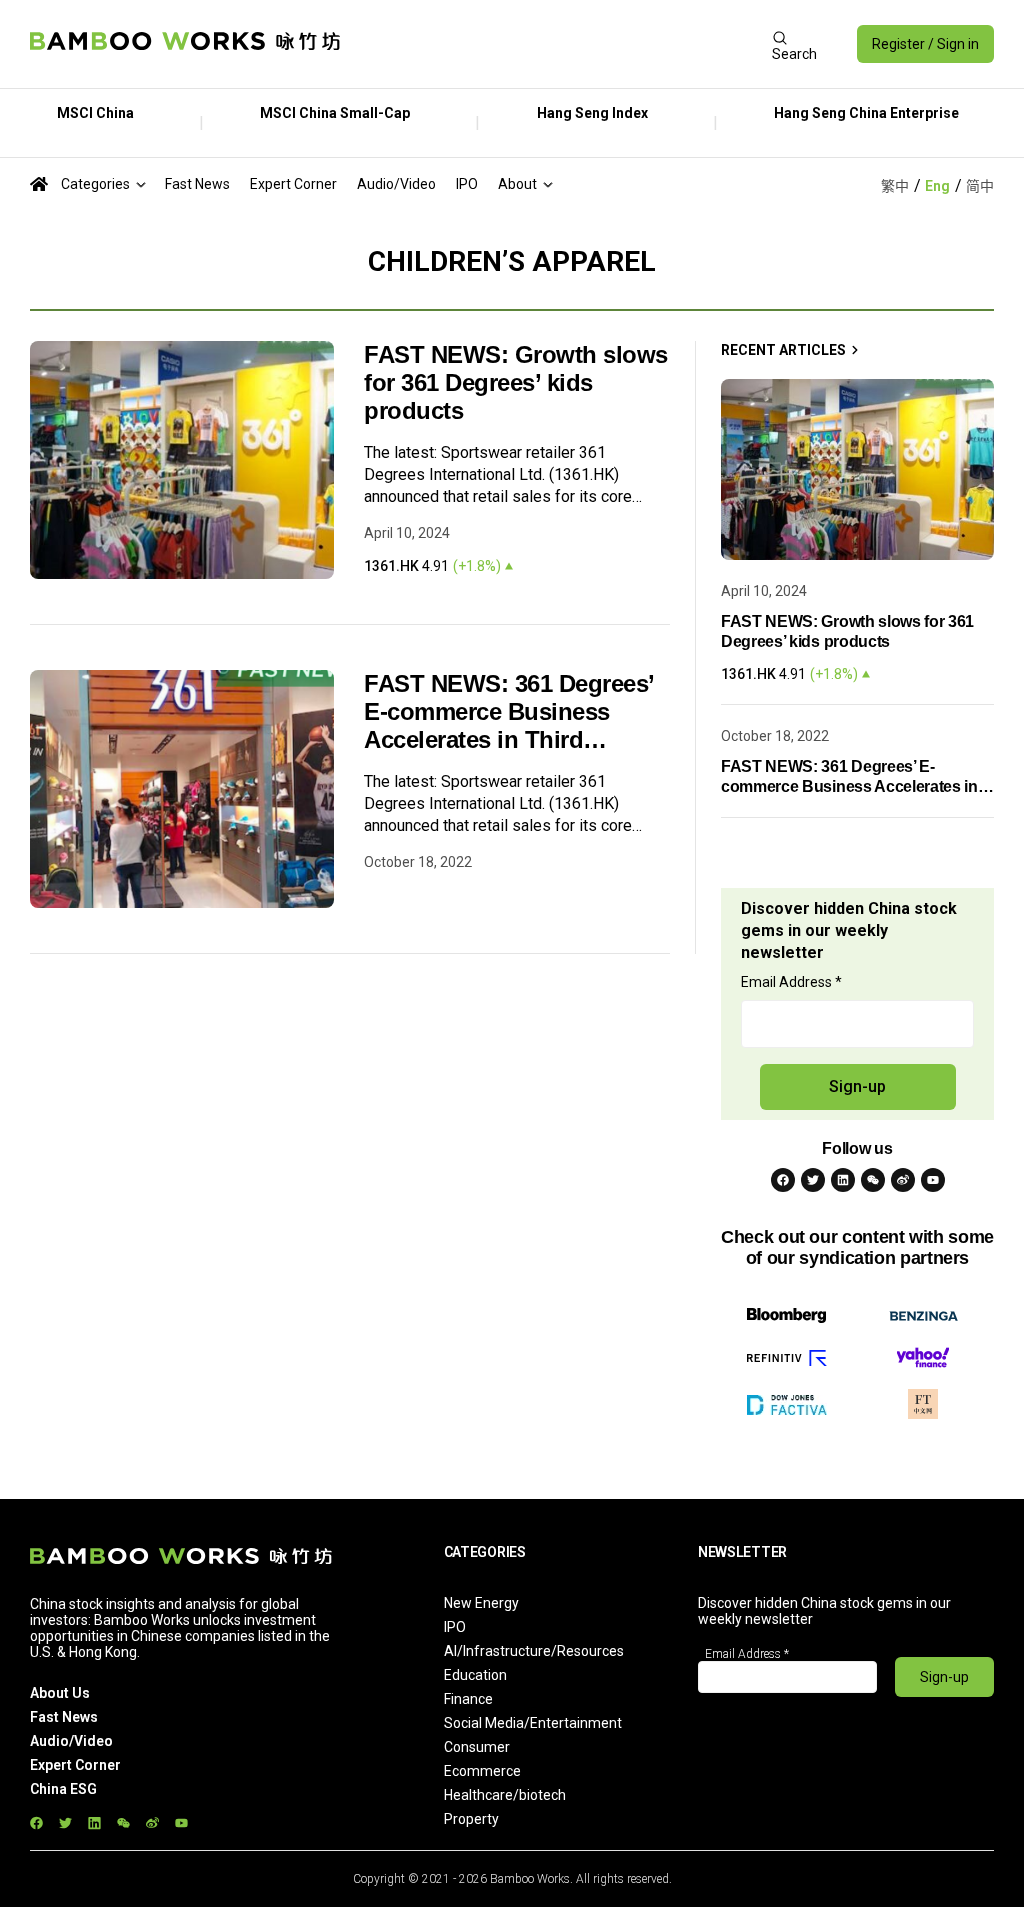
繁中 (895, 186)
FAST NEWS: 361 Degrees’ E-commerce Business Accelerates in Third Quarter (509, 712)
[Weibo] (903, 1180)
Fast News (197, 184)
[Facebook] (783, 1180)
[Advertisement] (555, 44)
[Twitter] (813, 1180)
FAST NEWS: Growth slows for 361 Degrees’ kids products (516, 382)
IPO (467, 184)
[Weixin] (873, 1180)
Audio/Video (396, 184)
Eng (937, 186)
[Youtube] (933, 1180)
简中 (980, 186)
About (517, 184)
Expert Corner (293, 184)
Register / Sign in (925, 44)
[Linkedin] (843, 1180)
